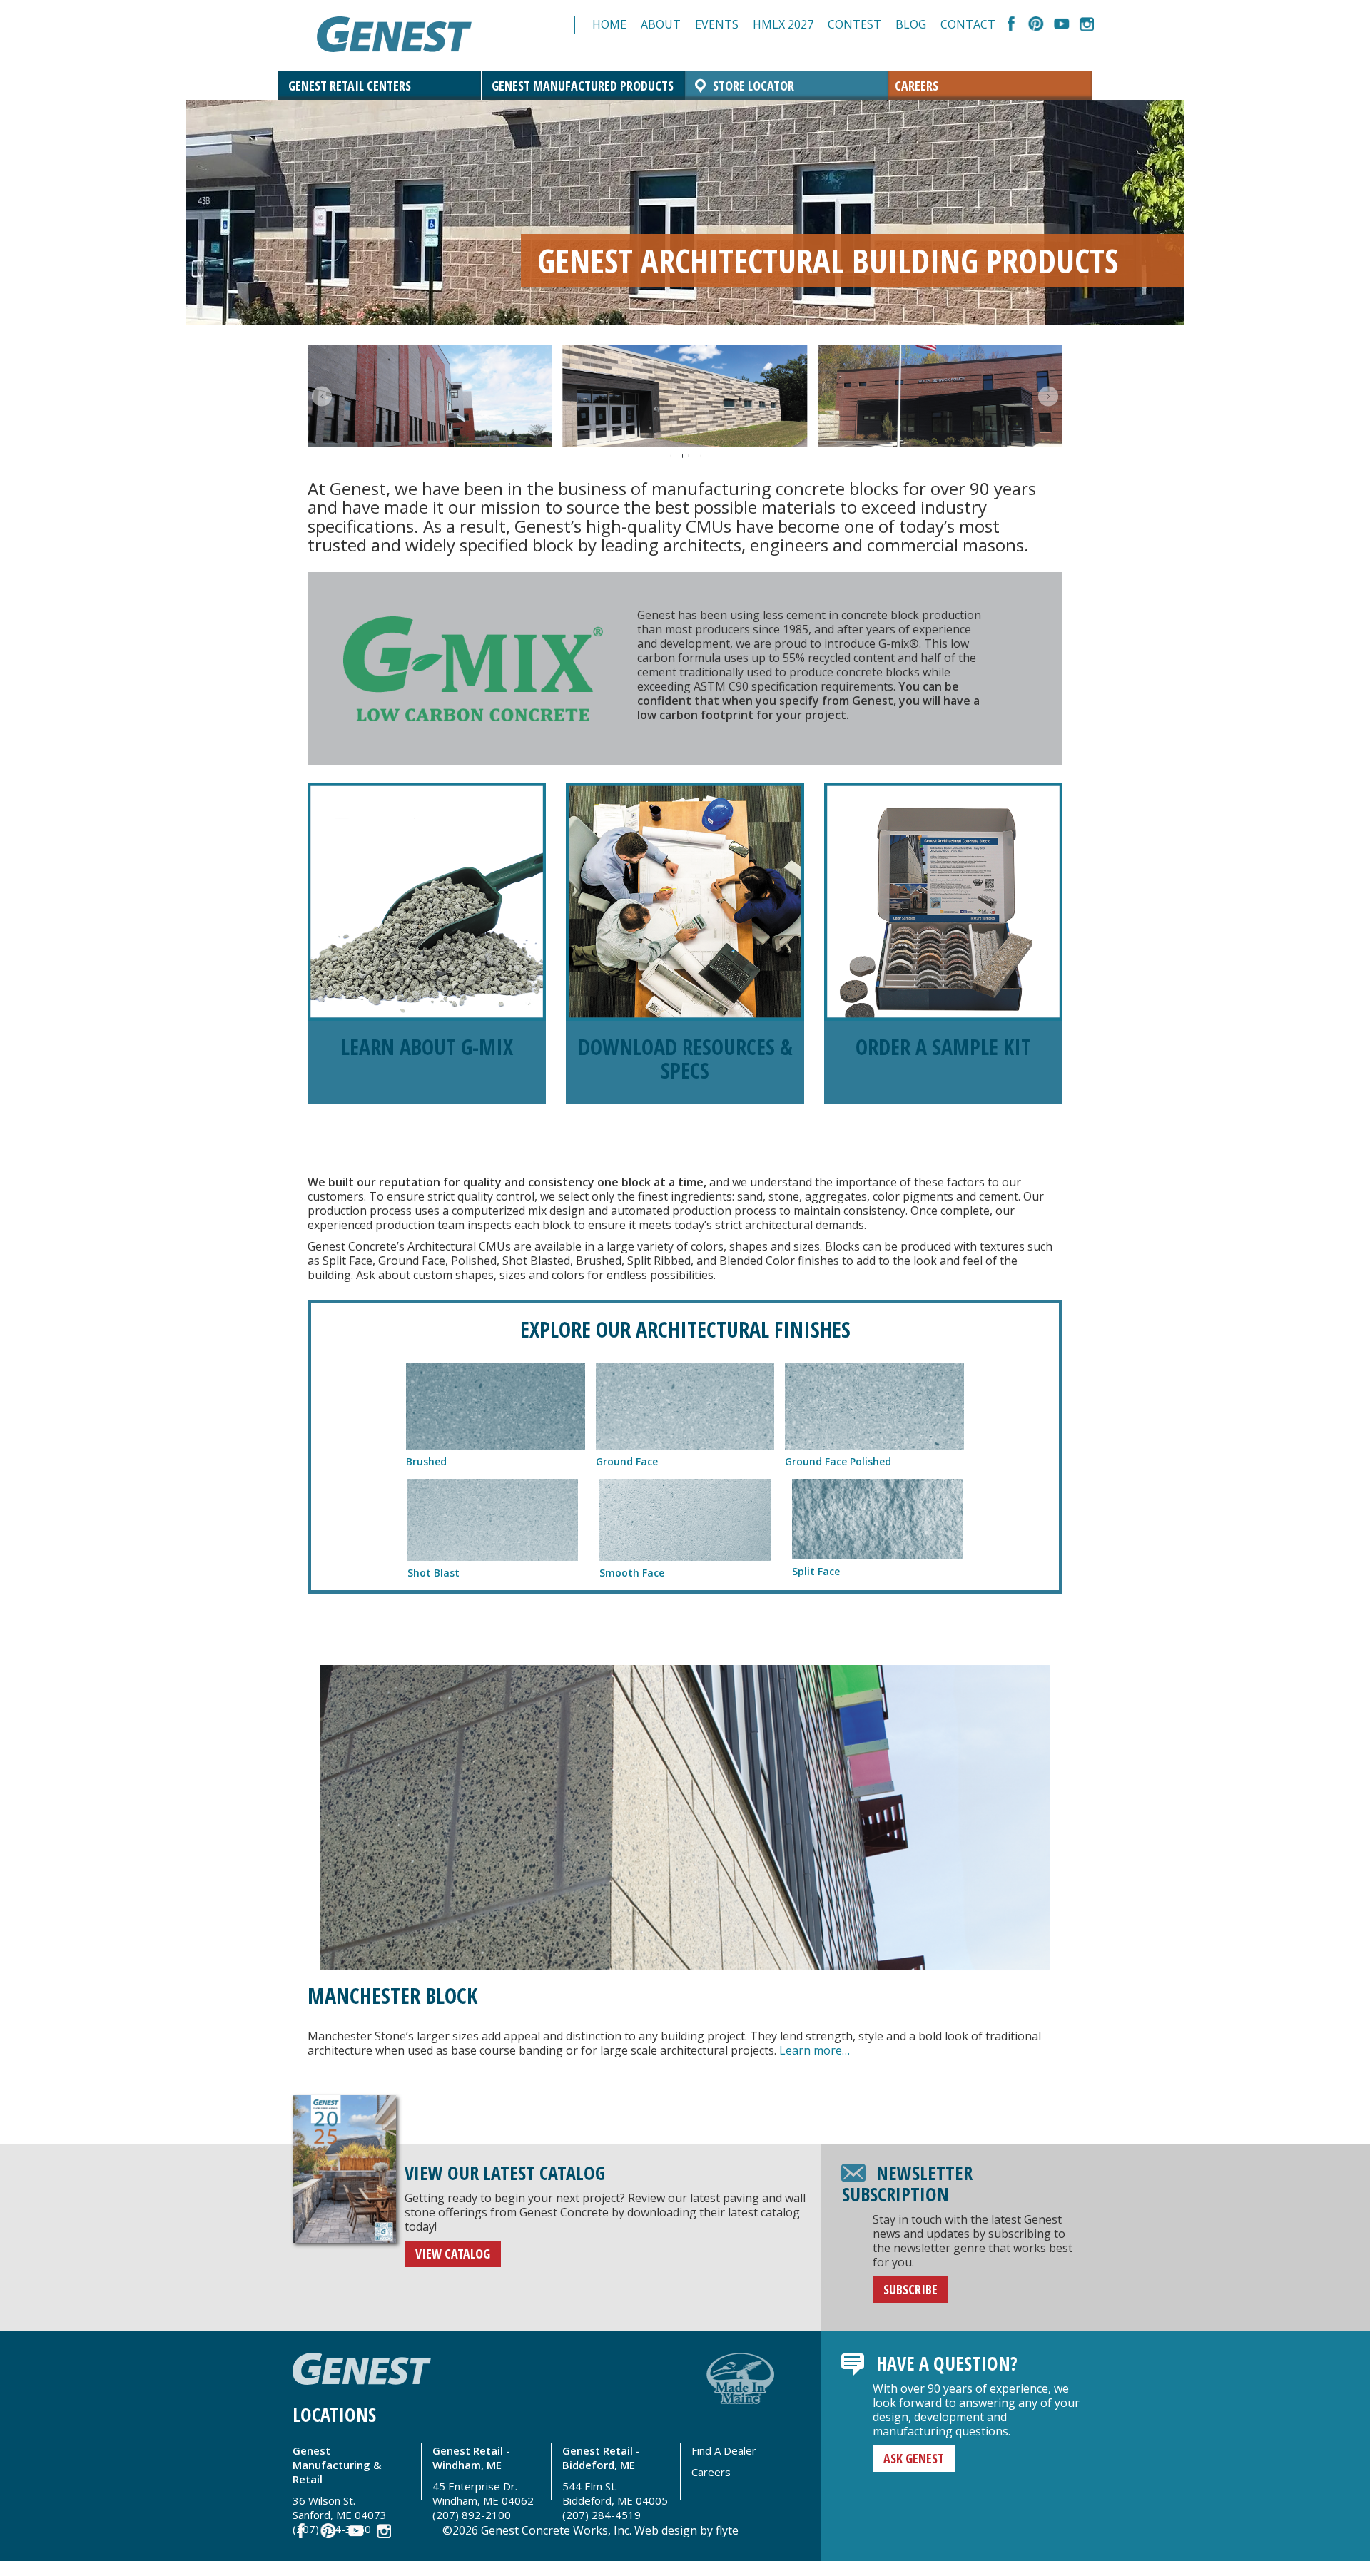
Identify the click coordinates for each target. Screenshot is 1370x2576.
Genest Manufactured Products (583, 86)
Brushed (426, 1461)
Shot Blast (433, 1573)
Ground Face (627, 1461)
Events (717, 24)
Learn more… (813, 2050)
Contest (854, 24)
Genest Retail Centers (350, 86)
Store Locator (753, 86)
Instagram (1086, 25)
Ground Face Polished (838, 1461)
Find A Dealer (724, 2450)
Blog (911, 24)
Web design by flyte (686, 2530)
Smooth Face (632, 1573)
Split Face (816, 1571)
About (661, 24)
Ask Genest (914, 2458)
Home (609, 24)
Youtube (1061, 25)
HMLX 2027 (783, 24)
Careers (917, 86)
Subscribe (910, 2289)
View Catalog (453, 2254)
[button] (322, 397)
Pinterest (1036, 25)
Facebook (1011, 25)
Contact (968, 24)
